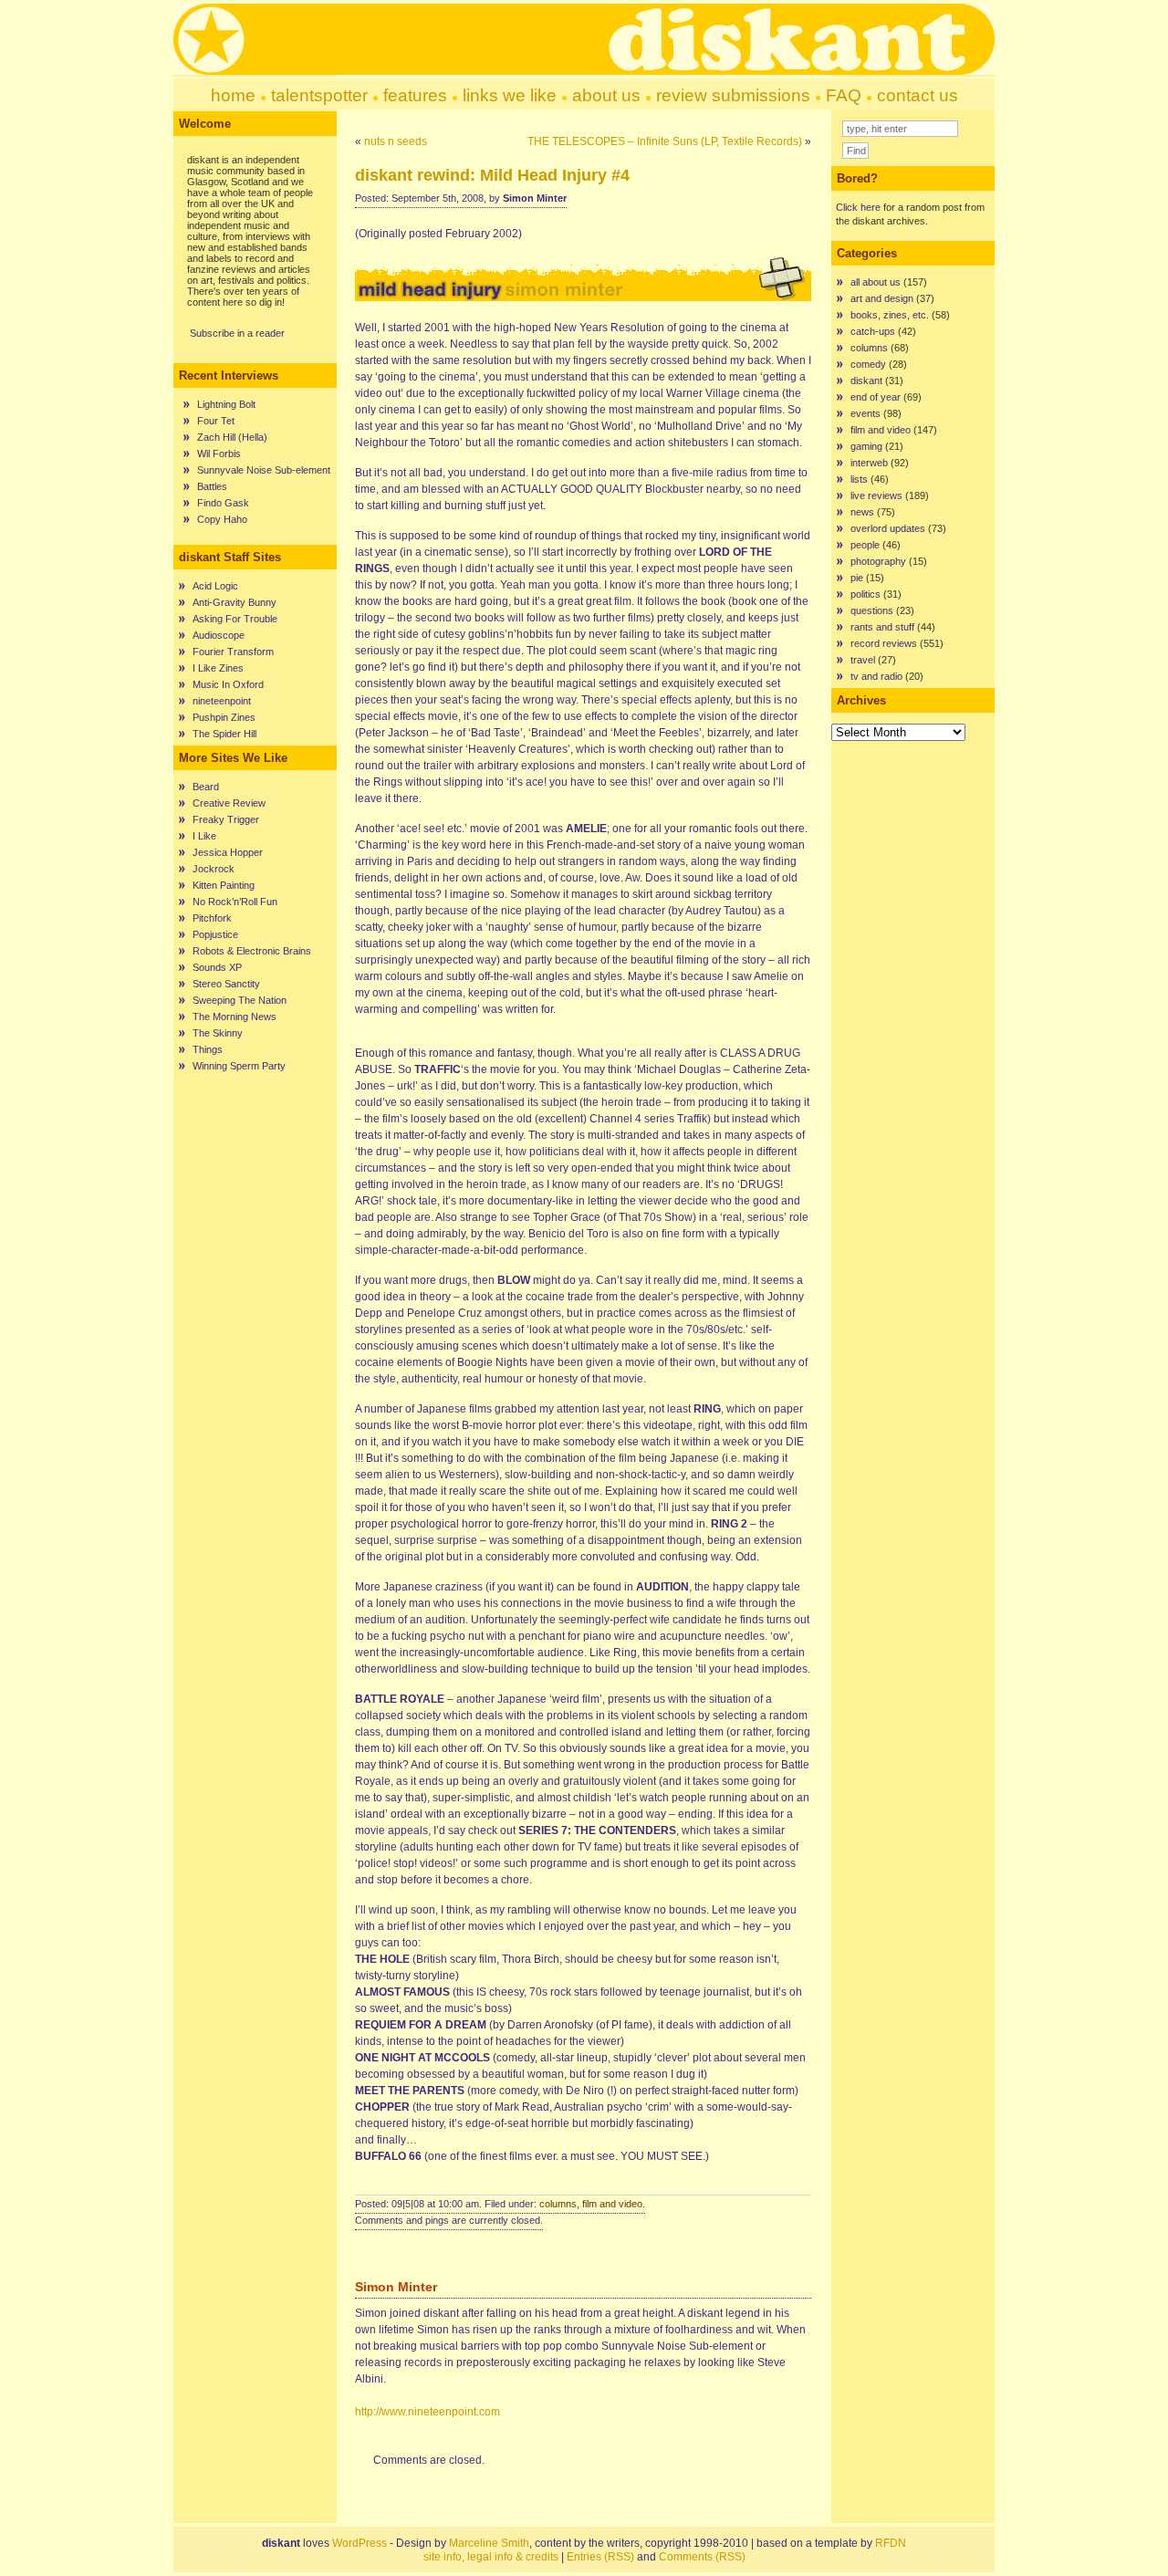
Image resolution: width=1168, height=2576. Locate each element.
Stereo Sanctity (226, 984)
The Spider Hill (224, 734)
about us (606, 95)
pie (857, 578)
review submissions (733, 95)
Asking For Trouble (235, 619)
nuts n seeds (396, 141)
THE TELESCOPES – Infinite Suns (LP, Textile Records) (665, 141)
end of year (876, 397)
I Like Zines (218, 668)
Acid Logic (215, 586)
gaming (866, 446)
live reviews (876, 495)
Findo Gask (223, 503)
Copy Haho (222, 519)
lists (859, 479)
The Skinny (218, 1033)
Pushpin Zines (224, 717)
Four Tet (216, 421)
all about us (876, 282)
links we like (510, 95)
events (866, 413)
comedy (868, 364)
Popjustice (215, 934)
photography (878, 561)
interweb (869, 463)
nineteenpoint (222, 701)
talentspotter (319, 95)
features (415, 95)
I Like (204, 836)
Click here (858, 207)
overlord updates (888, 528)
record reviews (884, 643)
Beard (206, 787)
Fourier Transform (233, 652)
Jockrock (214, 869)
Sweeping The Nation (240, 1000)
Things (208, 1049)
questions (872, 610)
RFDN (891, 2543)
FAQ (844, 95)
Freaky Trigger (226, 819)
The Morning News (235, 1017)
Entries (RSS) (600, 2557)
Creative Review (229, 803)
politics (866, 594)
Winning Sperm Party (239, 1066)
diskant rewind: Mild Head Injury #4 (492, 175)
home (233, 95)
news (862, 512)
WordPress (360, 2543)
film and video (612, 2204)
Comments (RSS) (702, 2557)
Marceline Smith (489, 2543)
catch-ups (873, 331)
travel (863, 660)
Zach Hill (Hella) (232, 437)
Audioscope (219, 635)
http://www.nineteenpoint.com (428, 2412)
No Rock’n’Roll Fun (235, 902)
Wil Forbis (219, 454)
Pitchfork (212, 918)
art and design (882, 298)
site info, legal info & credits (491, 2557)
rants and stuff (882, 627)
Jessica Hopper (228, 852)
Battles (212, 486)
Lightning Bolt (226, 404)
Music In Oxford (228, 684)
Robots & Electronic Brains (252, 951)
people (865, 545)
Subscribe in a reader (237, 333)
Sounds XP (217, 967)
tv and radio (876, 676)
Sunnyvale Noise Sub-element (264, 470)
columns (558, 2204)
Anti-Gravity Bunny (235, 602)
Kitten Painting (224, 885)
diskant (866, 381)
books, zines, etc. (890, 315)
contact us (918, 95)
